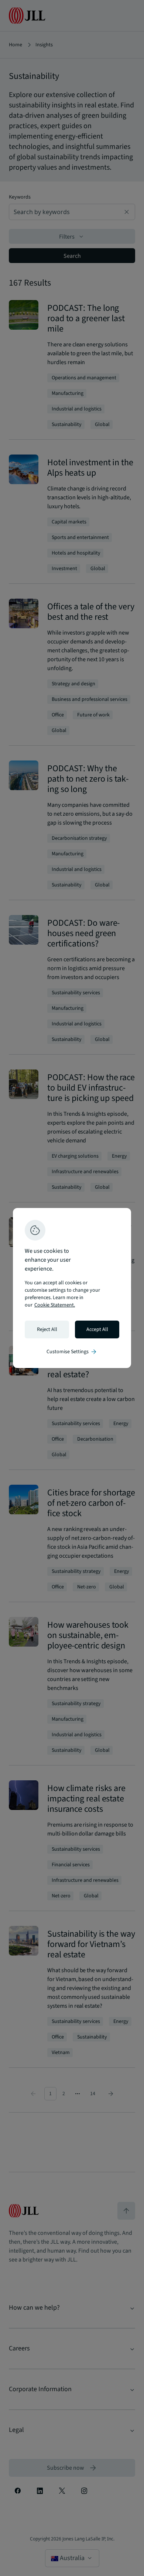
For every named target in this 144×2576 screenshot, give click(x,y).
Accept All (97, 1329)
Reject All (47, 1329)
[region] (72, 1288)
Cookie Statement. (55, 1305)
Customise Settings (72, 1352)
